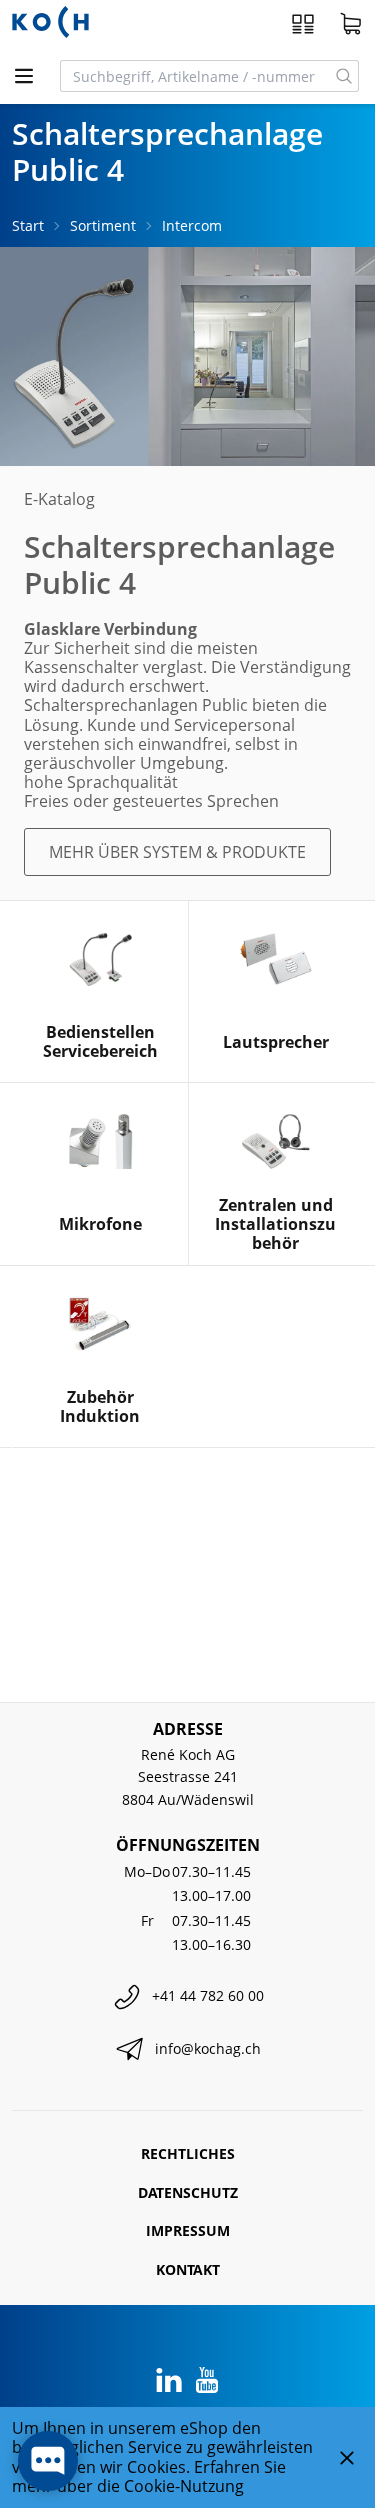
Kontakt (188, 2269)
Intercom (192, 225)
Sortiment (103, 225)
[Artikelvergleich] (303, 24)
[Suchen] (344, 76)
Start (28, 225)
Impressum (188, 2230)
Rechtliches (188, 2153)
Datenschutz (188, 2192)
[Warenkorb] (351, 24)
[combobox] (195, 76)
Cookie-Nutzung (184, 2486)
